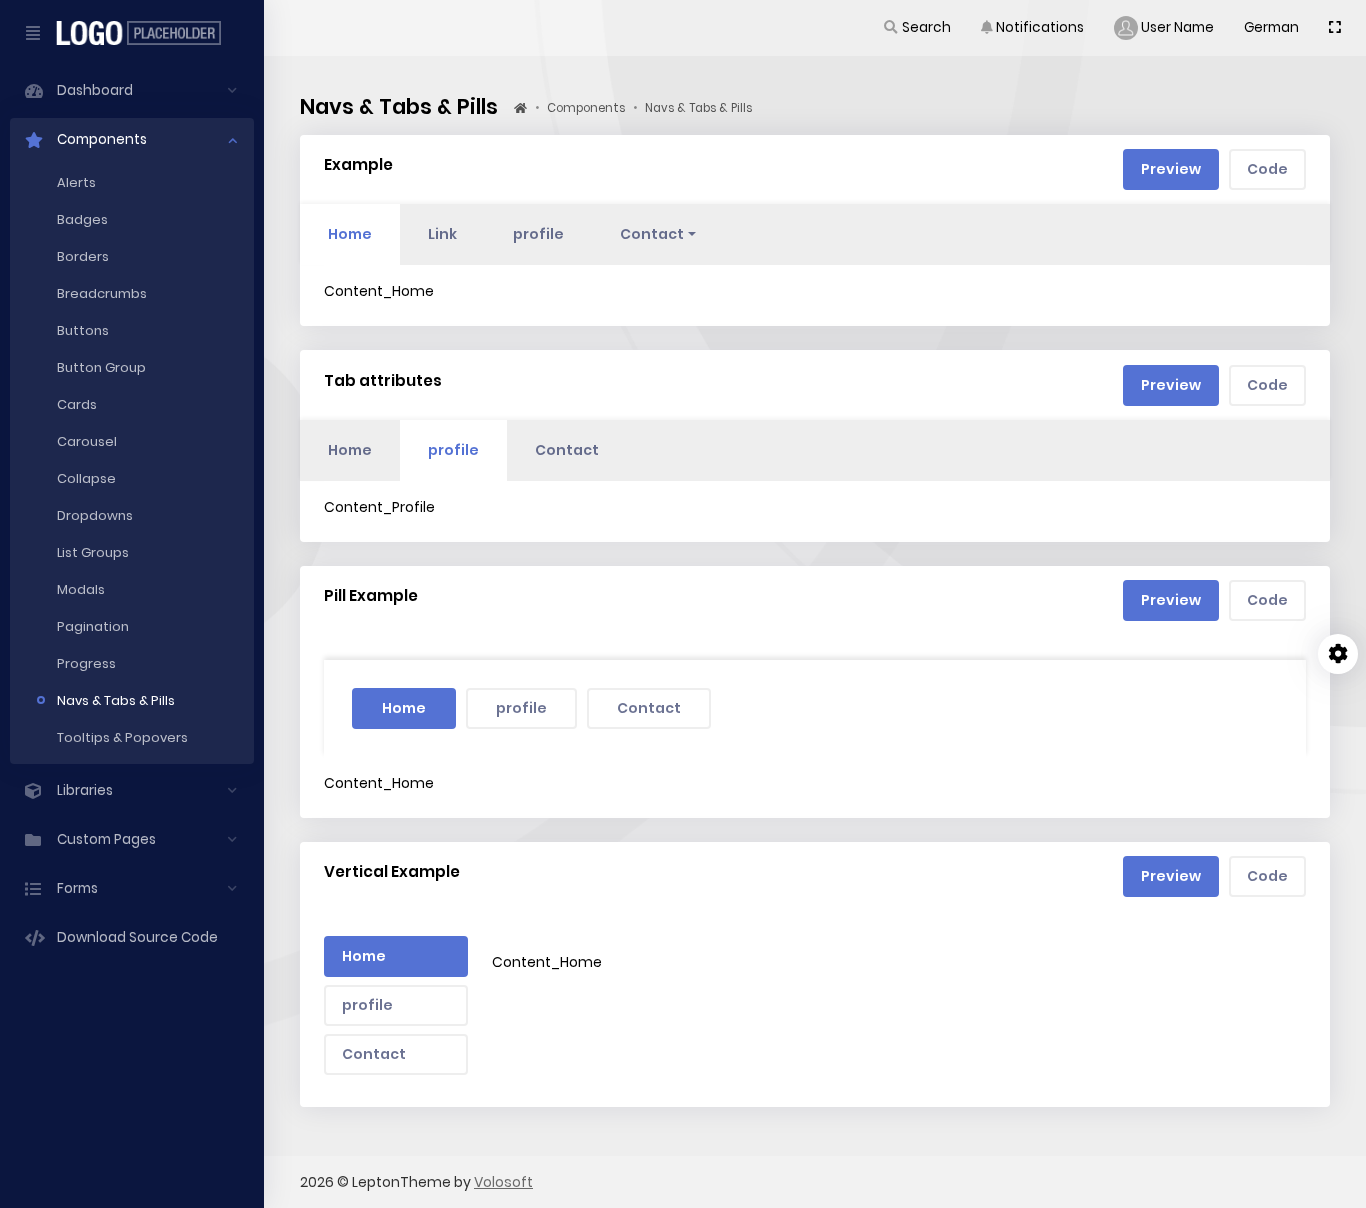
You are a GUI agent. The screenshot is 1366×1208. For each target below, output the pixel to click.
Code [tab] (1267, 169)
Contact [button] (652, 234)
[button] (916, 28)
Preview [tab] (1171, 169)
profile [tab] (538, 234)
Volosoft (503, 1182)
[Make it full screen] (1335, 28)
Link (442, 234)
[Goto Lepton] (146, 33)
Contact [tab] (567, 450)
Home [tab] (350, 234)
